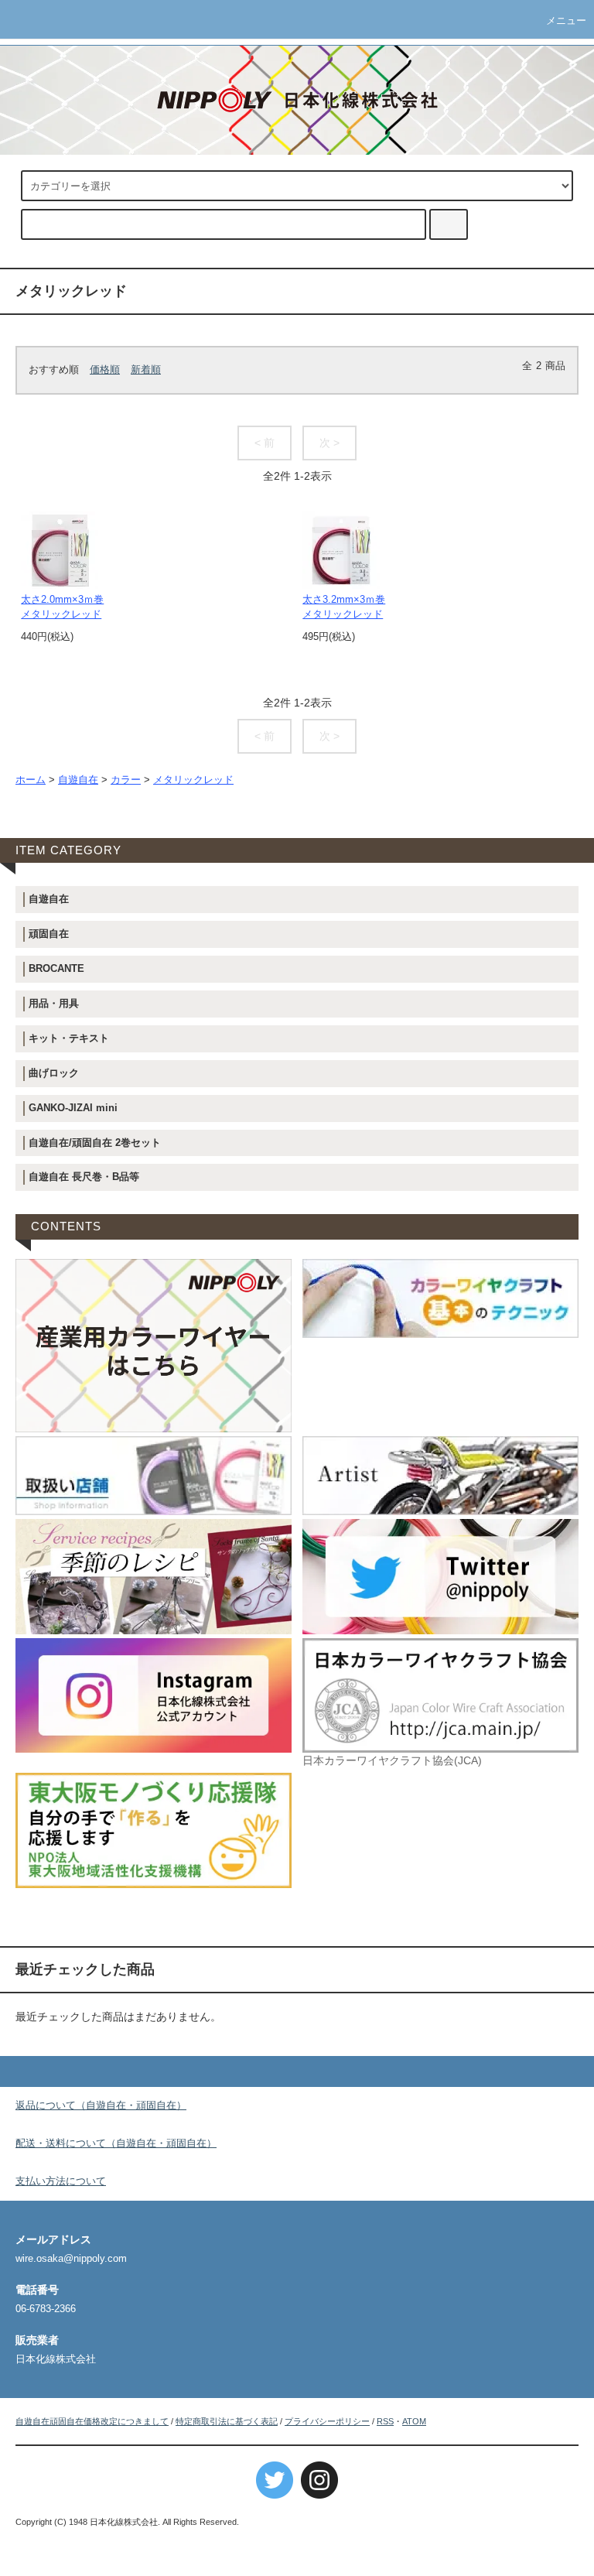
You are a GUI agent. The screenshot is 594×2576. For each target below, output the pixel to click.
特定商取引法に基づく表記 (227, 2421)
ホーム (31, 780)
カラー (126, 780)
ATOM (414, 2421)
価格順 (105, 370)
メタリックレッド (193, 780)
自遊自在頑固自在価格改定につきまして (92, 2421)
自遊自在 (78, 780)
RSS (385, 2421)
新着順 (146, 370)
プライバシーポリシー (327, 2421)
